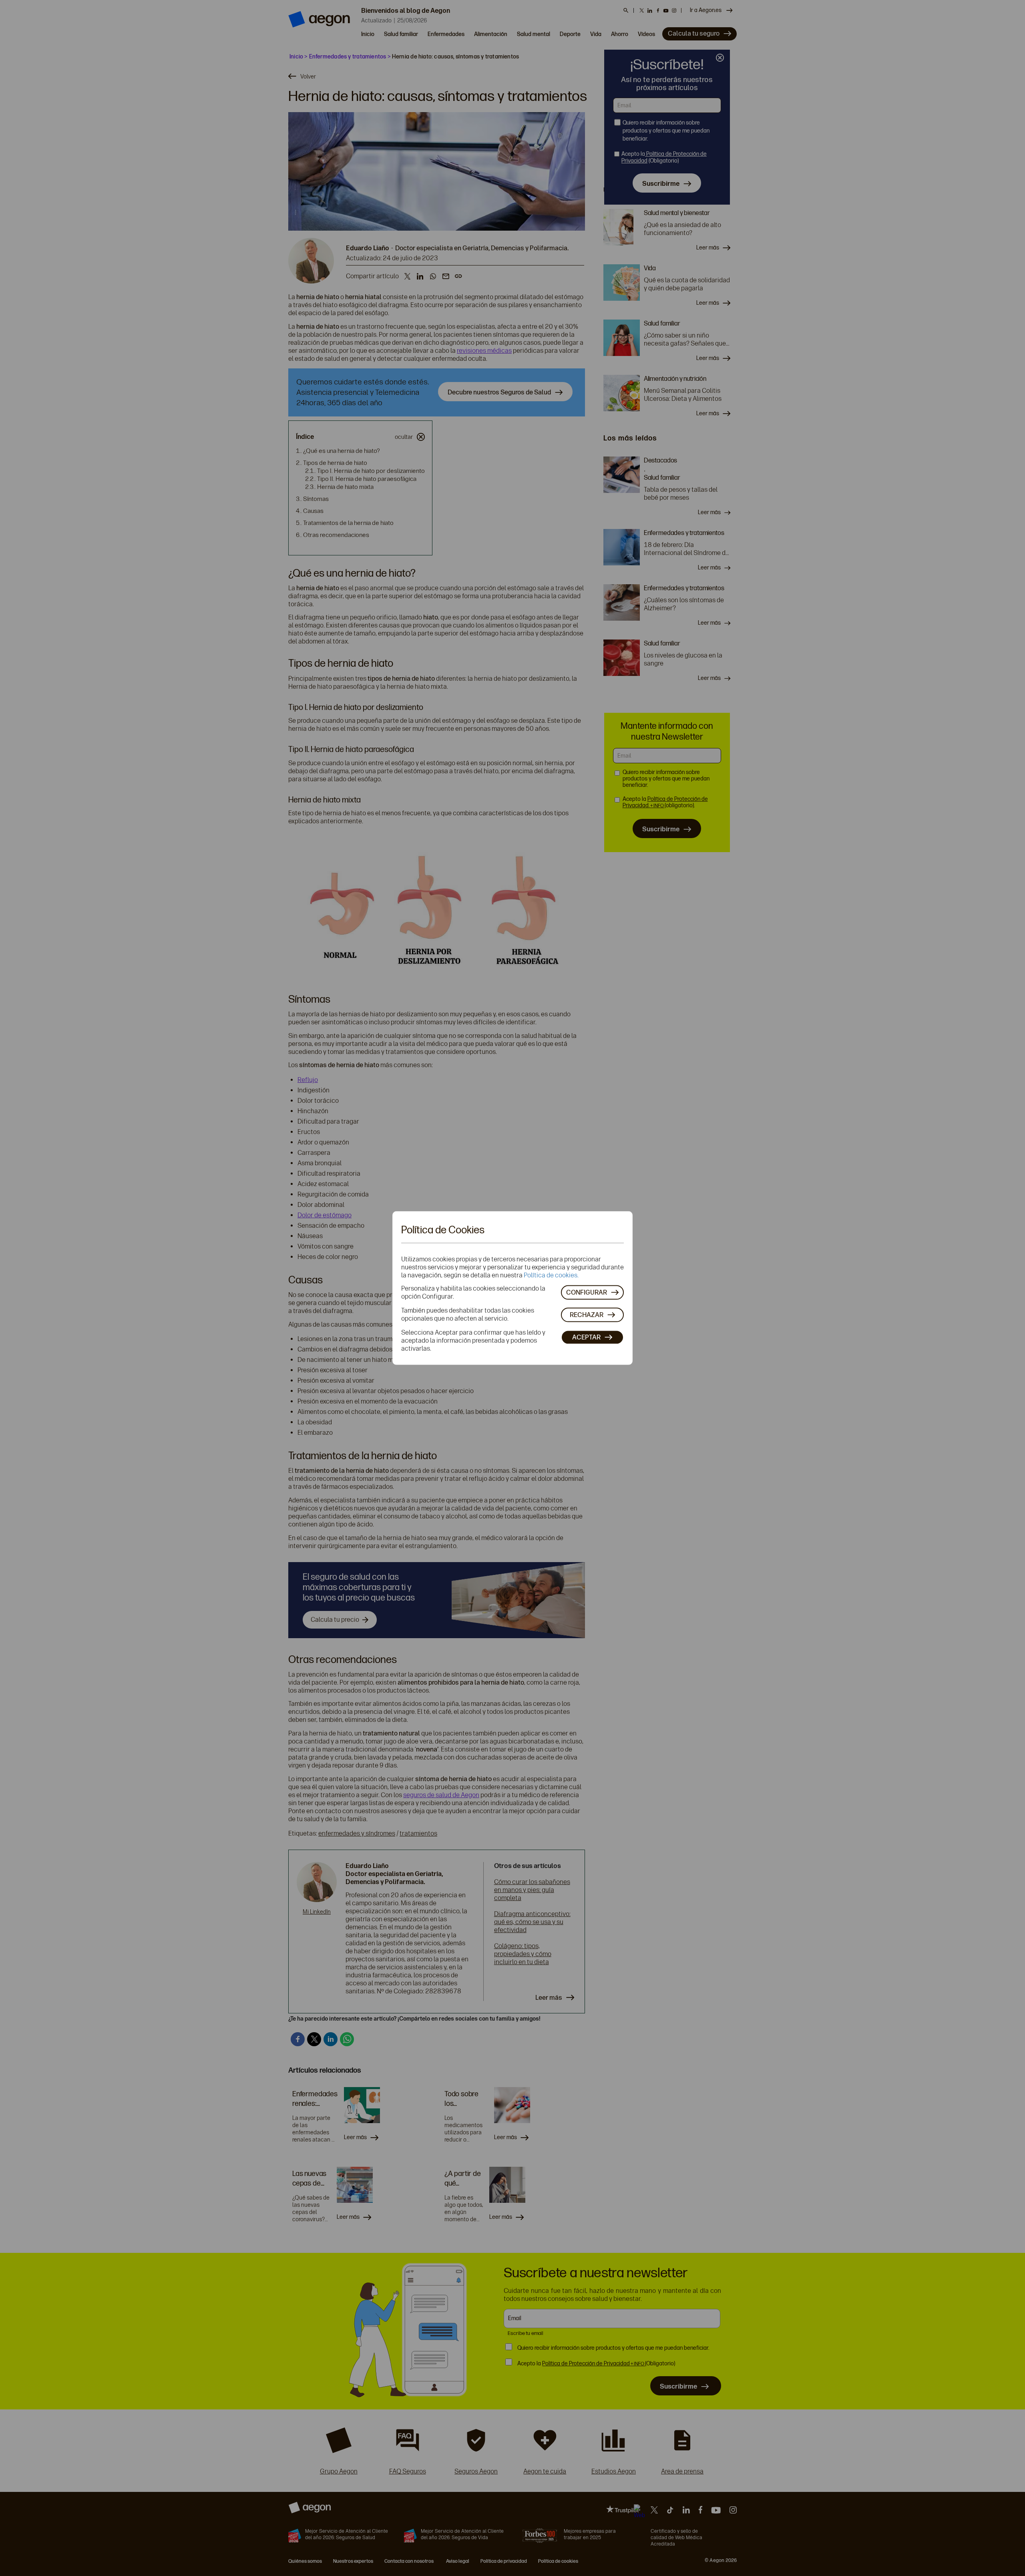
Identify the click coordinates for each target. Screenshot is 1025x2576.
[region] (512, 1288)
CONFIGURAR (587, 1292)
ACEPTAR (586, 1337)
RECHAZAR (587, 1315)
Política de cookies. (551, 1275)
